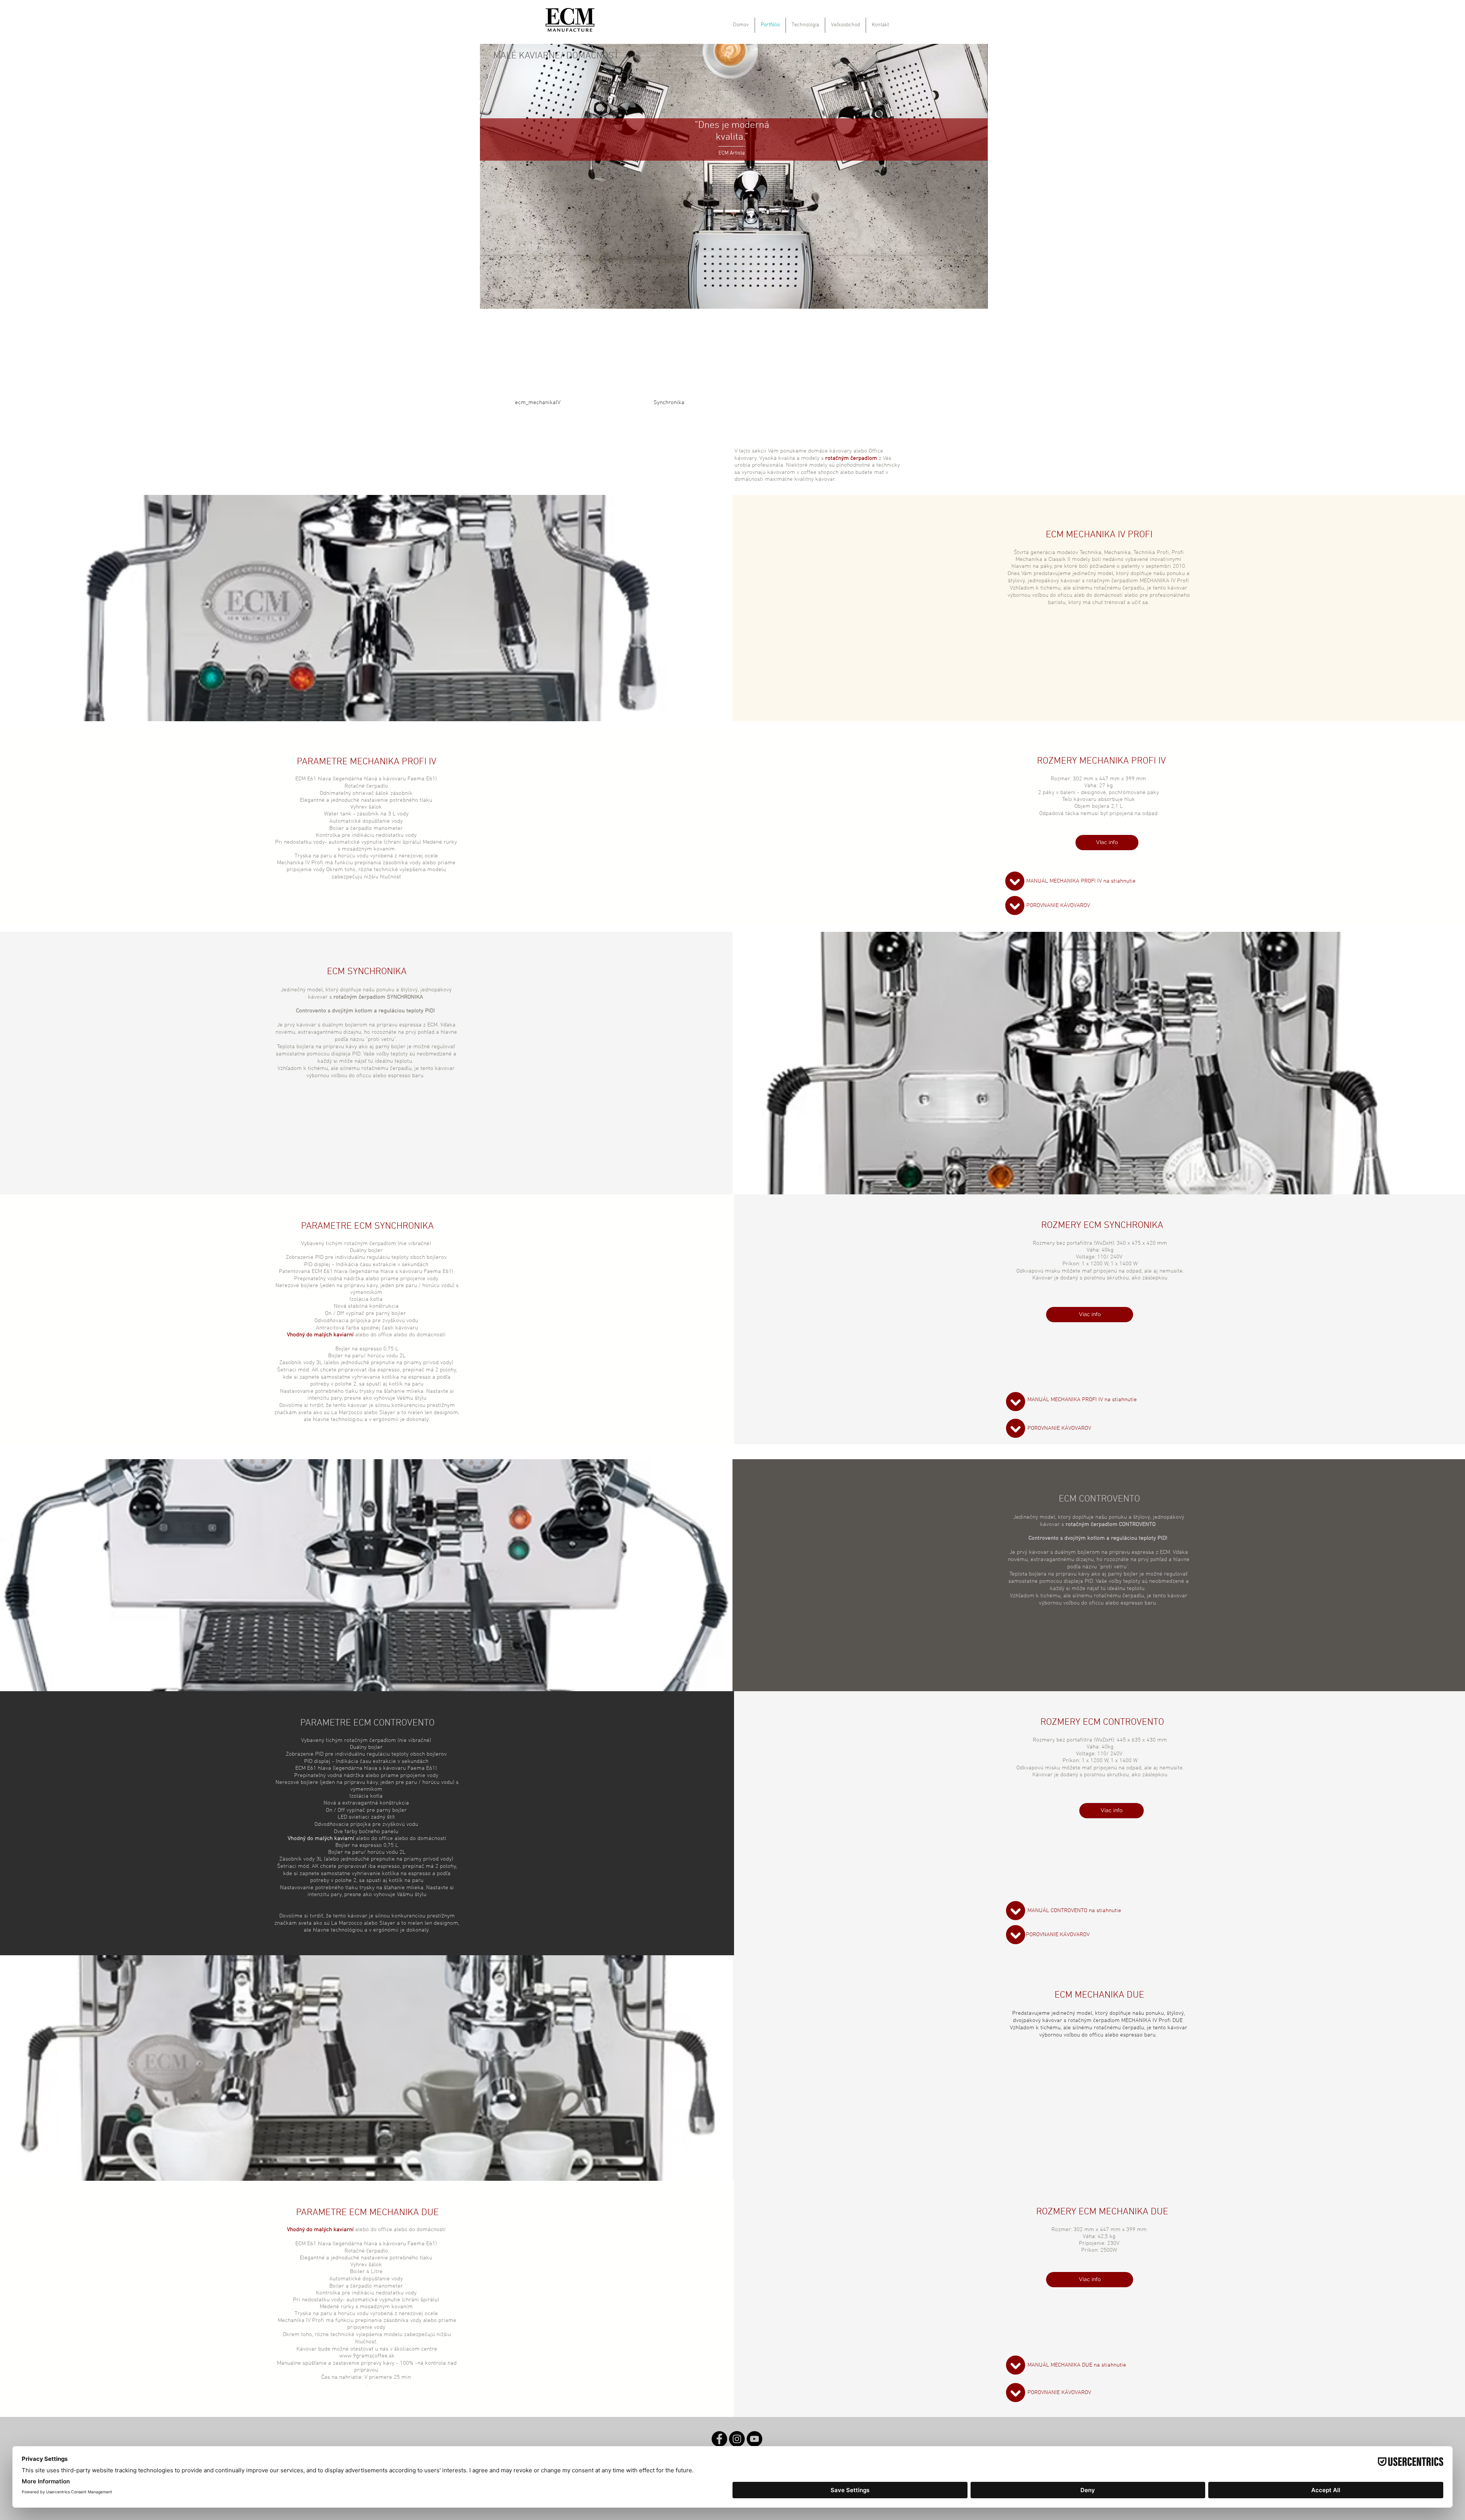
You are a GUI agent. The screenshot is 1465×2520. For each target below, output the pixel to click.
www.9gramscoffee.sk (367, 2356)
